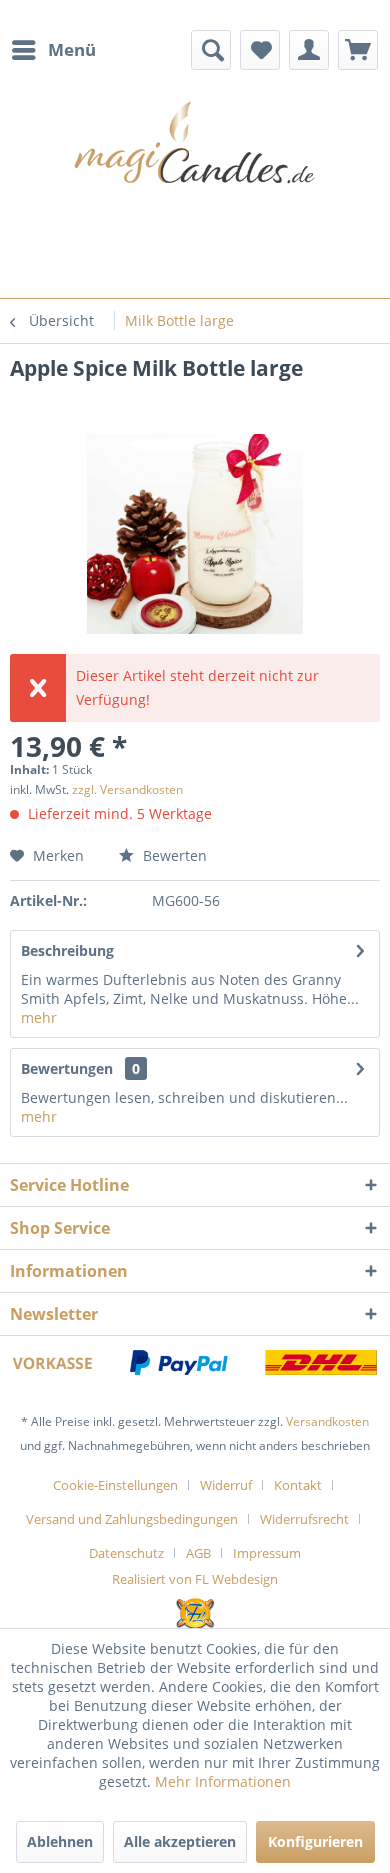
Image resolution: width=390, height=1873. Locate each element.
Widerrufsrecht (304, 1519)
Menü (72, 49)
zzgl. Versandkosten (127, 789)
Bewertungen (67, 1068)
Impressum (267, 1553)
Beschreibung (67, 950)
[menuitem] (53, 50)
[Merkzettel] (260, 50)
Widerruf (226, 1485)
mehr (39, 1017)
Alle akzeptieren (180, 1841)
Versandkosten (327, 1421)
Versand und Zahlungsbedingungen (132, 1519)
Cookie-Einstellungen (115, 1485)
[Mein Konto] (309, 50)
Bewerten (173, 855)
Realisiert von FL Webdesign (195, 1579)
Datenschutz (126, 1553)
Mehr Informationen (223, 1781)
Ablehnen (60, 1841)
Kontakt (298, 1485)
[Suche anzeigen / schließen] (211, 50)
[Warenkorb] (358, 50)
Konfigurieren (315, 1841)
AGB (198, 1553)
